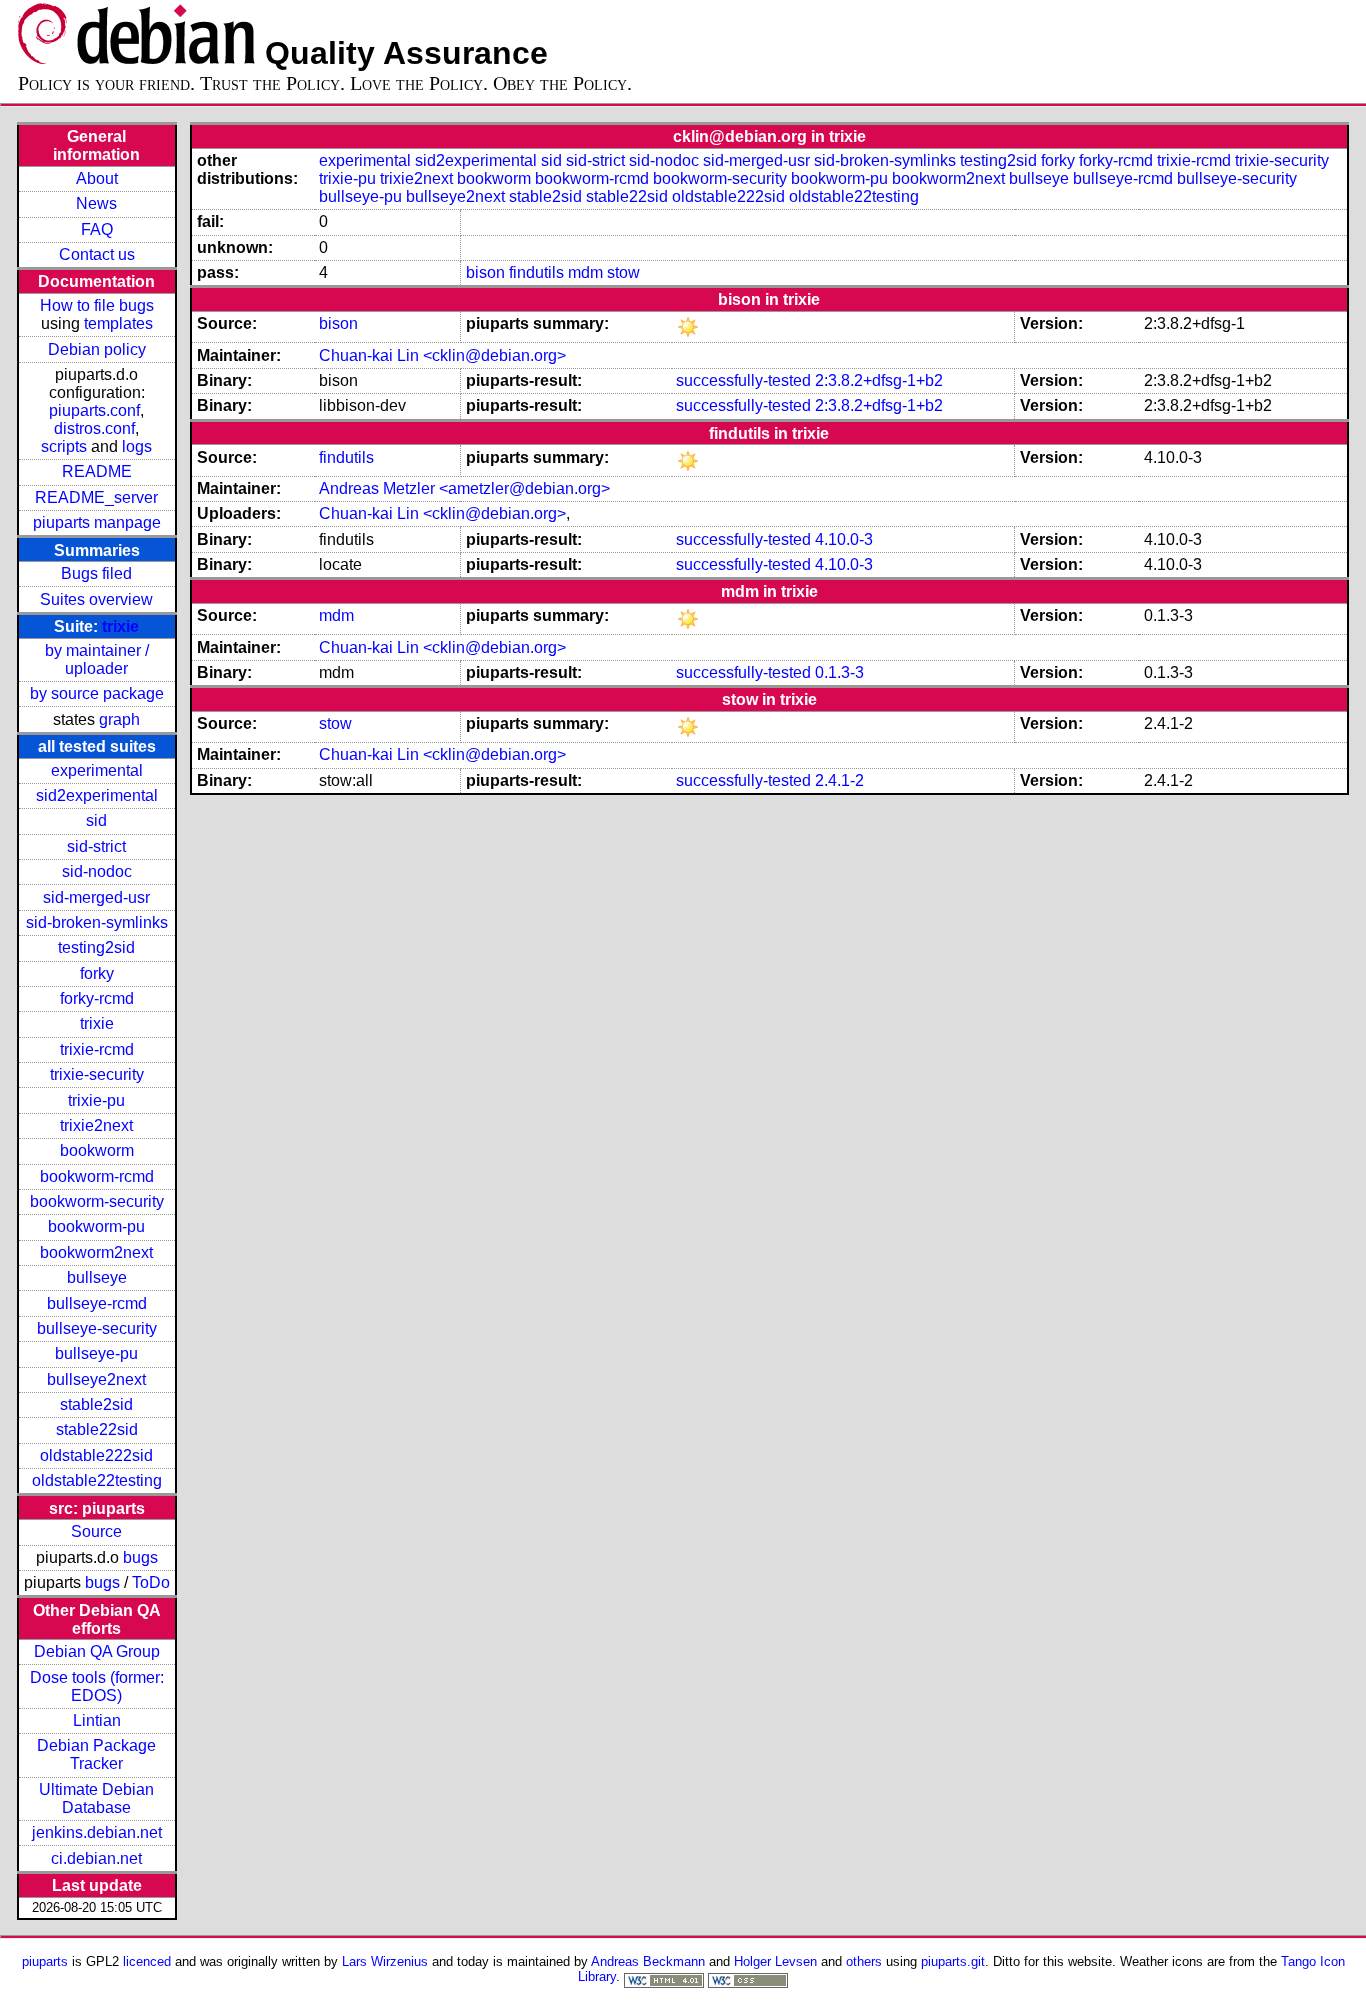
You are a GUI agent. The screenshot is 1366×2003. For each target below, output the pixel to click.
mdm (585, 272)
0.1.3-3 (839, 672)
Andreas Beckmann (648, 1961)
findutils (536, 272)
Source (96, 1531)
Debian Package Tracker (96, 1754)
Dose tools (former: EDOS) (97, 1686)
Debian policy (97, 349)
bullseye (97, 1277)
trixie (120, 626)
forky (97, 973)
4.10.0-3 (844, 539)
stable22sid (97, 1429)
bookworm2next (96, 1252)
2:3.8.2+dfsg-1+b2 (879, 380)
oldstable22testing (97, 1480)
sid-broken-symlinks (97, 922)
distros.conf (94, 428)
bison (485, 272)
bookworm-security (97, 1201)
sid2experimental (97, 795)
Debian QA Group (97, 1651)
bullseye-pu (96, 1353)
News (96, 203)
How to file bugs (97, 305)
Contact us (97, 254)
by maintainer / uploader (97, 659)
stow (623, 272)
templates (118, 323)
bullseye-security (97, 1328)
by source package (97, 693)
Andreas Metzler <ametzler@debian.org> (464, 488)
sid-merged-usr (96, 897)
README (97, 471)
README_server (96, 497)
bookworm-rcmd (97, 1176)
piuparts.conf (94, 410)
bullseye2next (96, 1379)
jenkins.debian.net (97, 1832)
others (864, 1961)
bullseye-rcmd (97, 1303)
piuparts (45, 1961)
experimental (97, 770)
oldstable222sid (96, 1455)
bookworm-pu (96, 1226)
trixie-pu (96, 1100)
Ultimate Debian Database (96, 1798)
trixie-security (97, 1074)
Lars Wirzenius (385, 1961)
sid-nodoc (97, 871)
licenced (147, 1961)
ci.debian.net (96, 1858)
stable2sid (96, 1404)
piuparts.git (953, 1961)
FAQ (97, 229)
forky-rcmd (97, 998)
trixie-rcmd (97, 1049)
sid (96, 820)
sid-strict (96, 846)
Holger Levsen (775, 1961)
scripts (64, 446)
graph (119, 719)
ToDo (151, 1582)
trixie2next (96, 1125)
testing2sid (96, 947)
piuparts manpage (97, 522)
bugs (140, 1557)
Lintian (97, 1720)
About (97, 178)
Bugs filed (96, 573)
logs (137, 446)
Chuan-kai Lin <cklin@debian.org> (442, 355)
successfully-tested (743, 380)
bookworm (97, 1150)
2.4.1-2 (839, 780)
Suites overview (96, 599)
